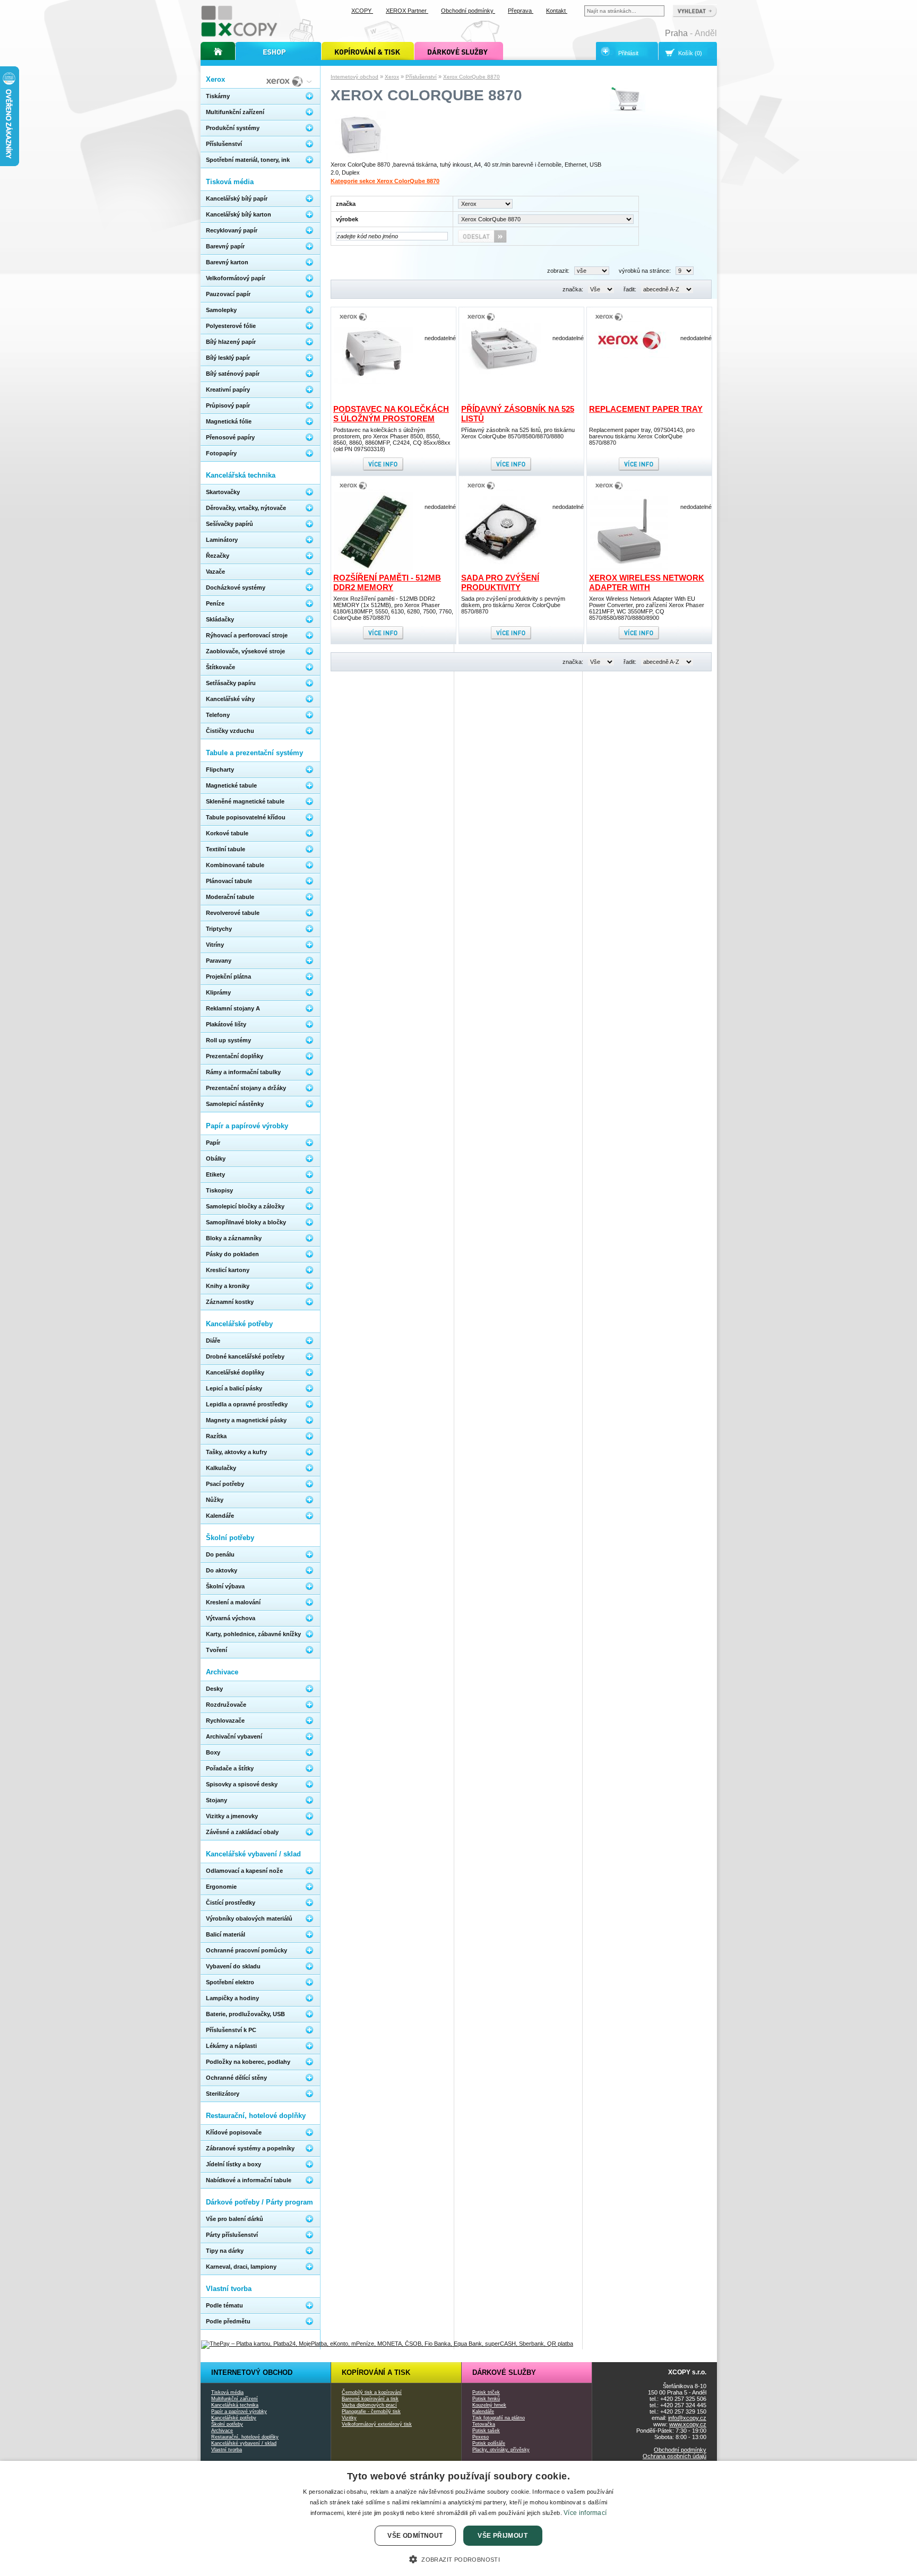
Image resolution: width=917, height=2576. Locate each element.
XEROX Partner (407, 11)
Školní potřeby (227, 2424)
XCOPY (362, 11)
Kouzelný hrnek (489, 2405)
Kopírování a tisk (376, 2372)
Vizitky (349, 2418)
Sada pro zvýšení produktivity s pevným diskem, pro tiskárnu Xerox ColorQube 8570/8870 (513, 605)
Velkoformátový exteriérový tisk (377, 2424)
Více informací (585, 2513)
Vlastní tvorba (227, 2450)
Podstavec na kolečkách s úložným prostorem (391, 414)
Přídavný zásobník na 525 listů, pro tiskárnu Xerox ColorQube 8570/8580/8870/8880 (518, 433)
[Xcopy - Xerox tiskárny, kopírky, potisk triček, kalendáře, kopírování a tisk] (240, 36)
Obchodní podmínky (680, 2450)
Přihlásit (628, 53)
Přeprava (521, 11)
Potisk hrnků (486, 2399)
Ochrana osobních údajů (674, 2456)
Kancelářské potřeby (234, 2418)
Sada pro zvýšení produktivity (500, 582)
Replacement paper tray (646, 409)
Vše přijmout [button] (503, 2536)
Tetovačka (484, 2424)
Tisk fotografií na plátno (499, 2418)
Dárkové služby (504, 2372)
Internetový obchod (354, 77)
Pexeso (481, 2437)
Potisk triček (486, 2392)
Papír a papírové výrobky (239, 2411)
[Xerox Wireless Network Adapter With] (629, 569)
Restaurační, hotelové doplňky (245, 2437)
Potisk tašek (486, 2431)
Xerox (392, 77)
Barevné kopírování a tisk (370, 2399)
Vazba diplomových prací (369, 2405)
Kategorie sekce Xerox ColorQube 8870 (385, 181)
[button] (458, 2558)
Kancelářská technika (235, 2405)
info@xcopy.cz (687, 2418)
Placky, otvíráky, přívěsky (501, 2450)
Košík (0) (690, 53)
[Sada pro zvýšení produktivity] (501, 569)
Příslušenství (421, 77)
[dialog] (458, 2518)
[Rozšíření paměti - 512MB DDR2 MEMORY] (374, 569)
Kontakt (557, 11)
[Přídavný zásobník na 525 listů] (501, 373)
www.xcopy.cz (688, 2424)
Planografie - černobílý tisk (371, 2411)
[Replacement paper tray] (629, 356)
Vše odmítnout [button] (415, 2536)
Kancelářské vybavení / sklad (244, 2443)
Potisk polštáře (489, 2443)
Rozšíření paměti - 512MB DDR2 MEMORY (387, 582)
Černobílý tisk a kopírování (372, 2392)
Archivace (222, 2431)
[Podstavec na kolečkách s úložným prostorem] (374, 382)
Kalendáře (483, 2411)
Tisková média (227, 2392)
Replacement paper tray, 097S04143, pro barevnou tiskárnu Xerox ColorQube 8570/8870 (642, 436)
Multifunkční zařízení (235, 2399)
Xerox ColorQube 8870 (472, 77)
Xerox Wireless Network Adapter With (647, 582)
